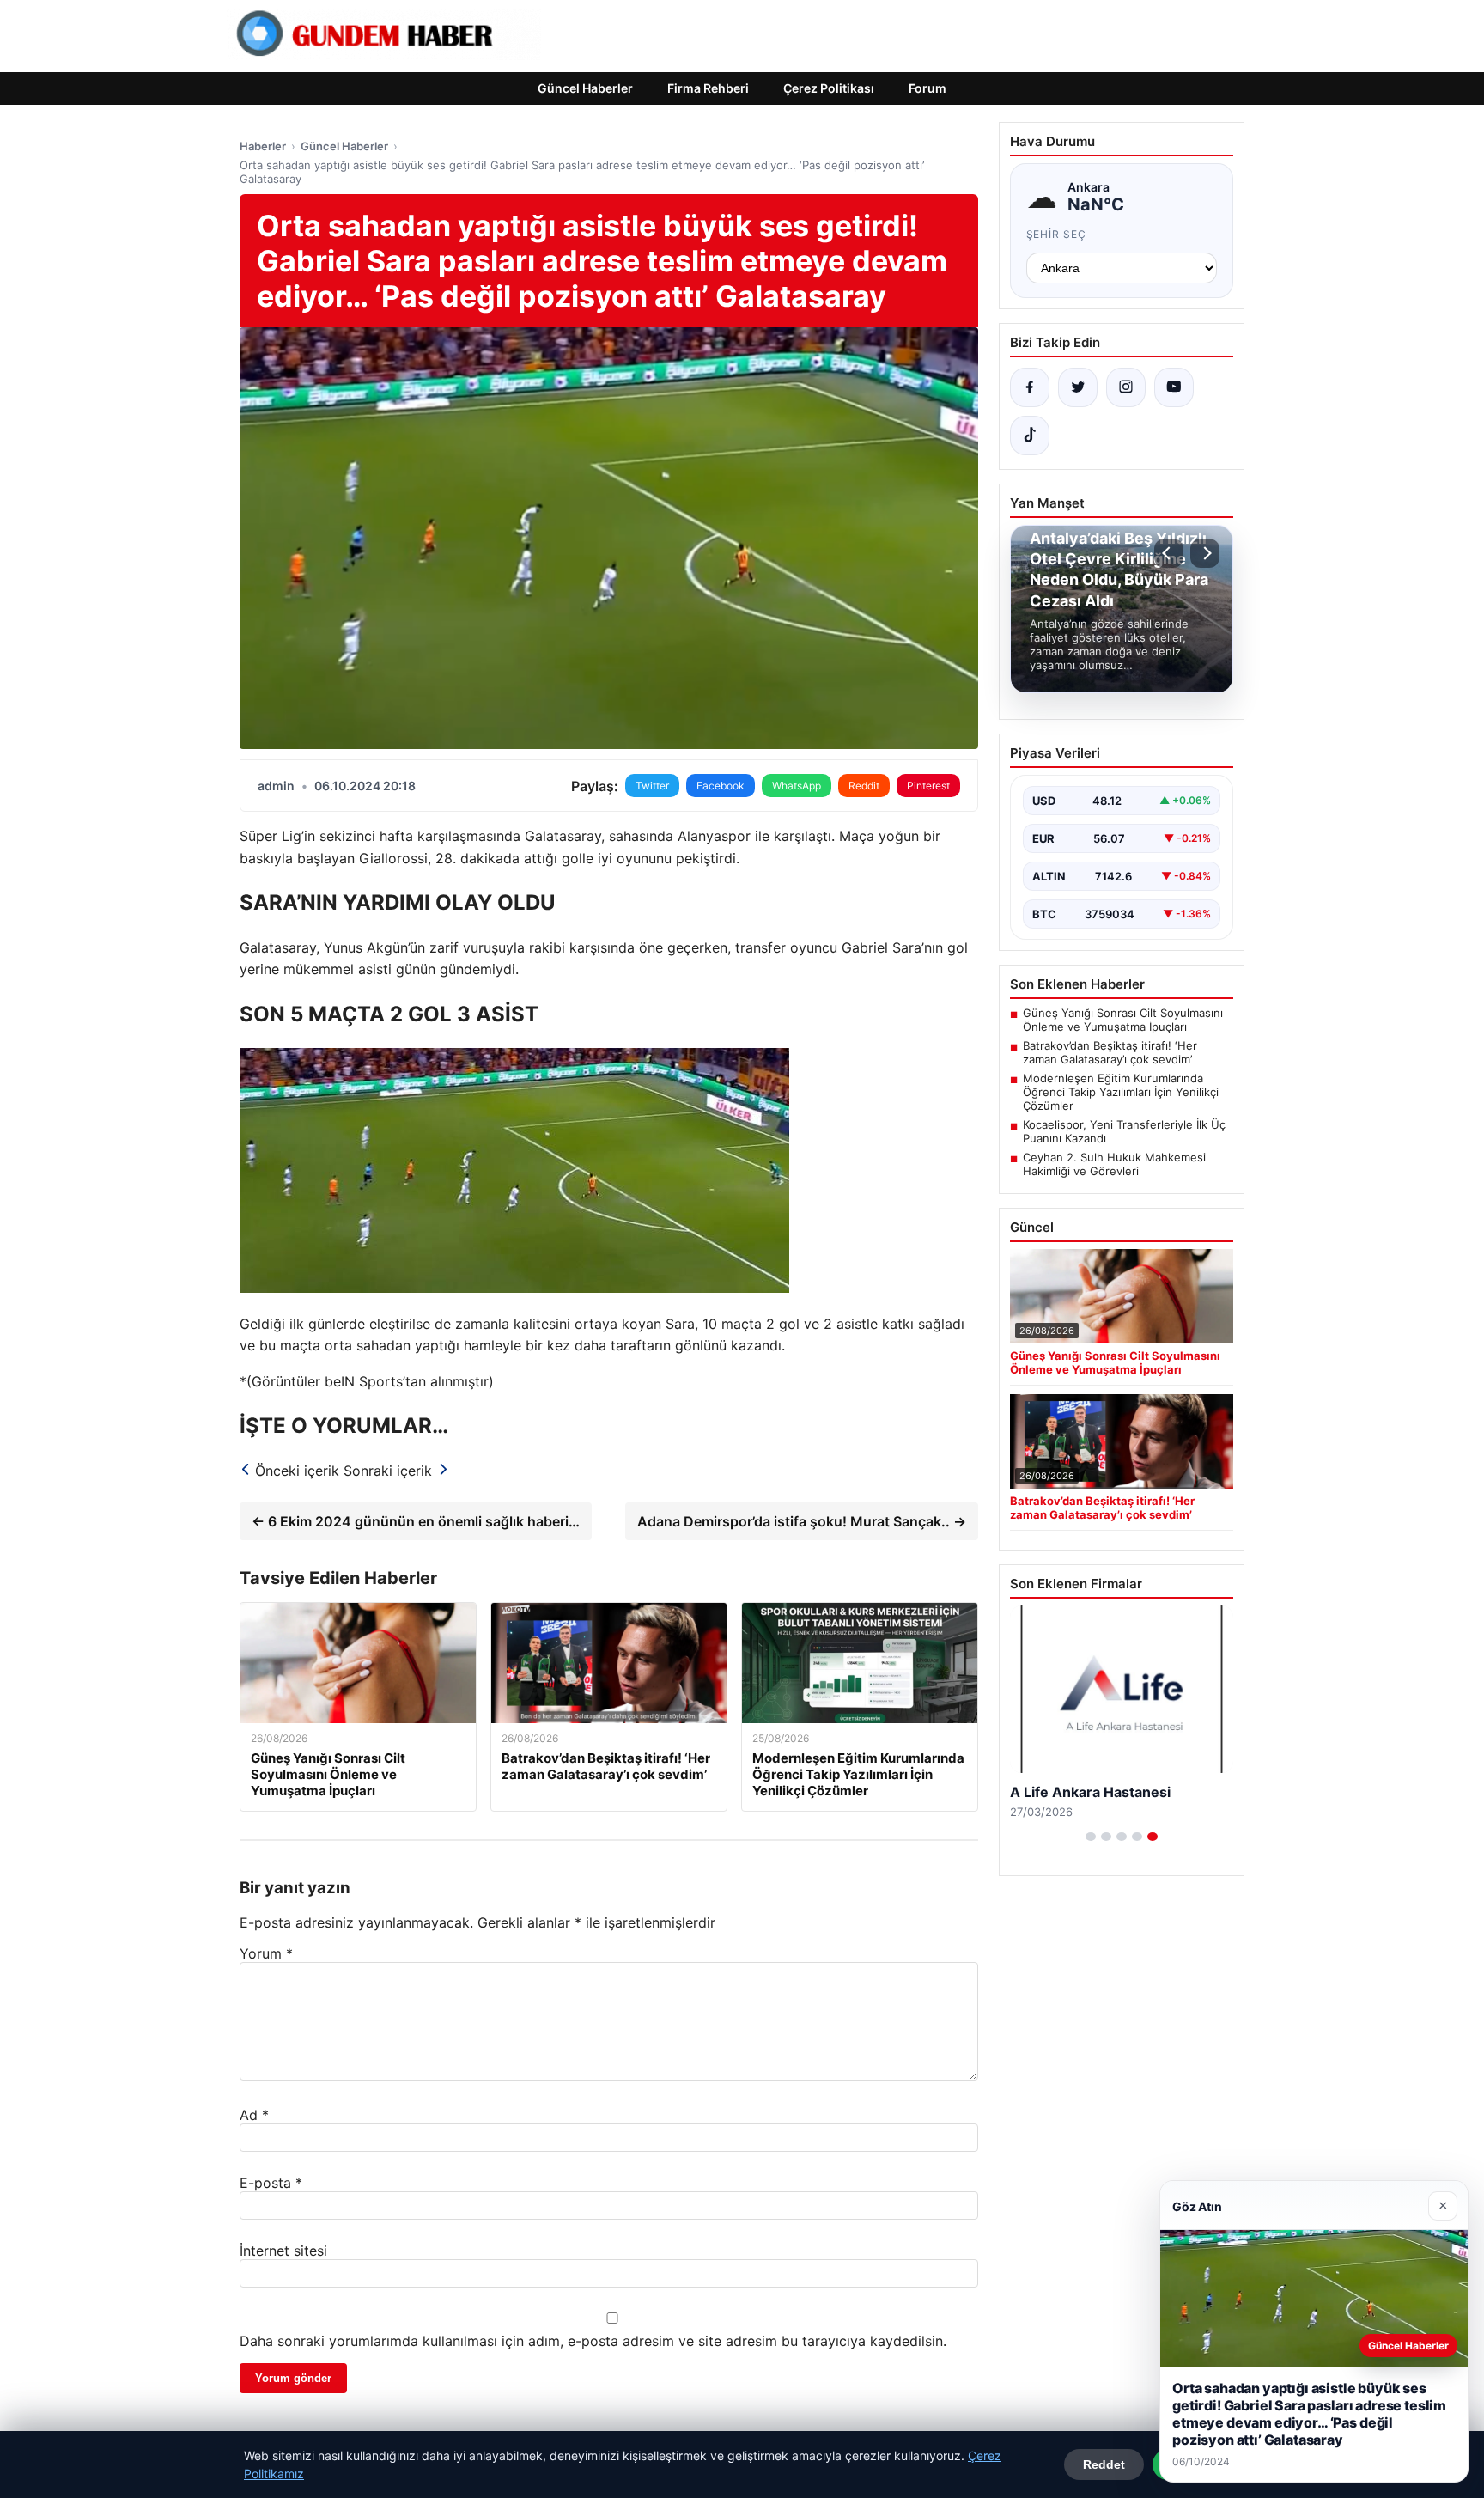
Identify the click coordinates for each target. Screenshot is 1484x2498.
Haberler (263, 146)
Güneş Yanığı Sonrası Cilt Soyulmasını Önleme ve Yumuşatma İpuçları (1123, 1020)
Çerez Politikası (829, 88)
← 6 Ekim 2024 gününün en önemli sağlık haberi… (416, 1521)
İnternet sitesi (283, 2251)
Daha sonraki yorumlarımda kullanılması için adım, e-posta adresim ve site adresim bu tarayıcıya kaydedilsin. (593, 2341)
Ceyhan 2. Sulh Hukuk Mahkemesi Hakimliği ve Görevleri (1114, 1164)
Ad (254, 2115)
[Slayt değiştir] (1091, 1837)
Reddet (1104, 2464)
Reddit (864, 786)
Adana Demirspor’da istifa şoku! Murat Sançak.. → (802, 1521)
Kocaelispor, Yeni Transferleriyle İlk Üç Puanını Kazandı (1124, 1131)
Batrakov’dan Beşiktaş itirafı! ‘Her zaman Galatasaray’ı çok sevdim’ (1110, 1052)
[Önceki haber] (1169, 553)
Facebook (721, 786)
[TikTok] (1030, 436)
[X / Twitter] (1078, 387)
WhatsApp (797, 786)
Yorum (266, 1953)
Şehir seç (1057, 234)
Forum (927, 88)
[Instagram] (1126, 387)
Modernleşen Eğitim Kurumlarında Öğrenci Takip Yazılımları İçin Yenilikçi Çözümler (1121, 1092)
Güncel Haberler (585, 88)
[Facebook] (1030, 387)
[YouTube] (1174, 387)
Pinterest (928, 786)
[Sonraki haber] (1205, 553)
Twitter (652, 786)
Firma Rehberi (708, 88)
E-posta (271, 2183)
